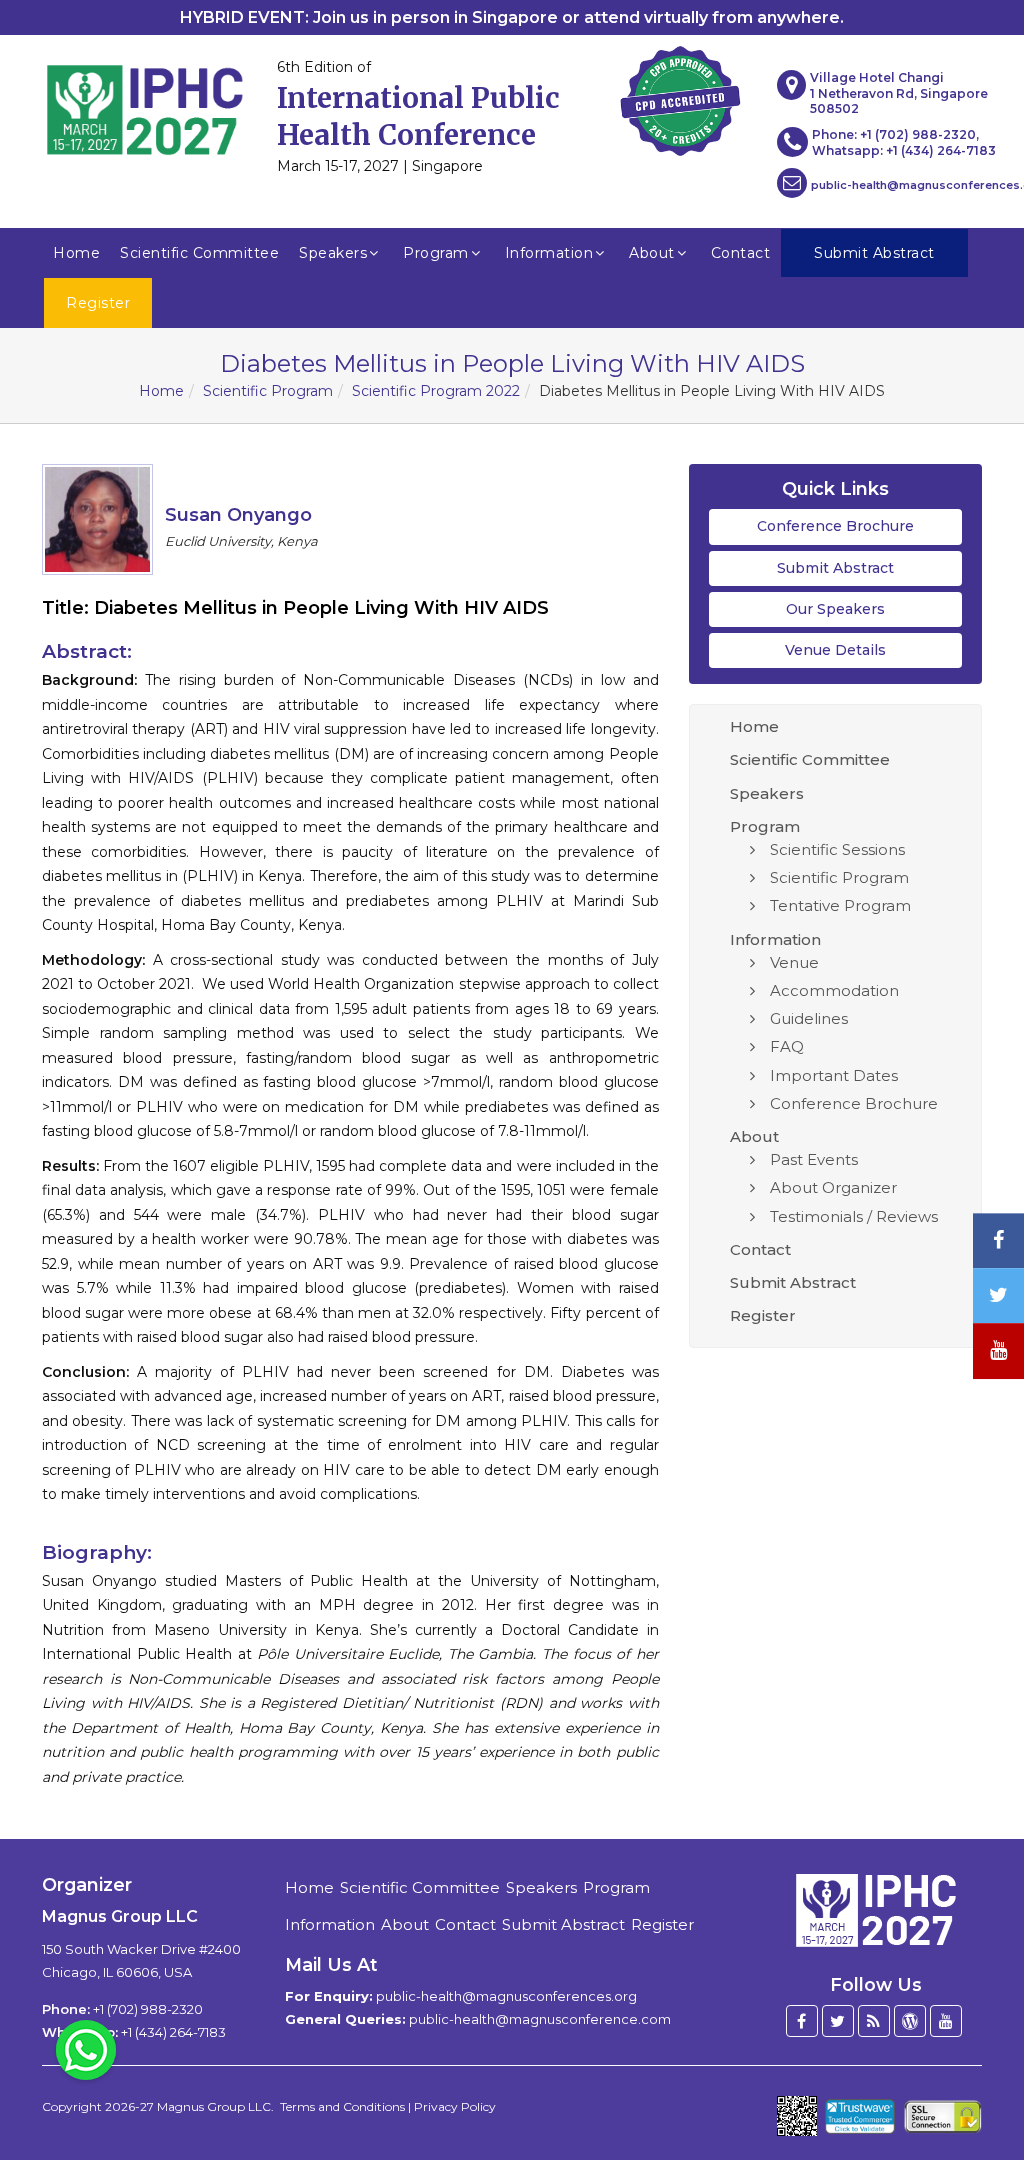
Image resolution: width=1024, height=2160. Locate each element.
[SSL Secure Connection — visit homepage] (942, 2116)
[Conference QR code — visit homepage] (797, 2116)
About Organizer (833, 1187)
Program (436, 253)
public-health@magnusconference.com (540, 2019)
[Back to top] (978, 2090)
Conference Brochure (835, 526)
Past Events (814, 1159)
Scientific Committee (199, 253)
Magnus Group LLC (214, 2106)
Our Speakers (835, 609)
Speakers (333, 253)
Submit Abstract (835, 568)
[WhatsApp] (86, 2049)
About (652, 253)
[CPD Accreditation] (680, 95)
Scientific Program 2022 (436, 391)
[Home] (876, 1909)
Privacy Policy (455, 2106)
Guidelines (809, 1018)
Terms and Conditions (342, 2106)
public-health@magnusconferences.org (506, 1996)
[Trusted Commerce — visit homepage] (860, 2116)
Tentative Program (840, 905)
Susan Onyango (238, 515)
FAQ (787, 1046)
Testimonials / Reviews (854, 1216)
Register (763, 1315)
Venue (794, 962)
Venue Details (835, 650)
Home (76, 253)
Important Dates (834, 1075)
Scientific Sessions (837, 849)
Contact (741, 253)
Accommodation (834, 990)
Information (549, 253)
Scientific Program (268, 391)
